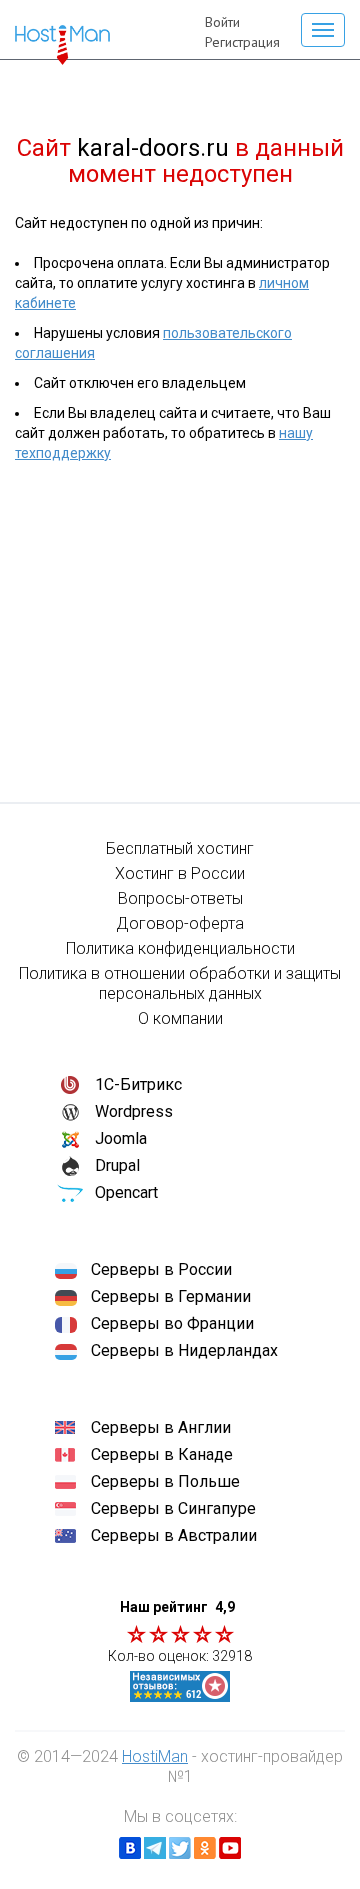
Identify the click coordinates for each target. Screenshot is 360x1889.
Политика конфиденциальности (180, 948)
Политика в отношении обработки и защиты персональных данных (180, 983)
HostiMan (155, 1756)
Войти (222, 22)
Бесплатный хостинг (180, 848)
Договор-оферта (180, 923)
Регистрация (242, 42)
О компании (180, 1018)
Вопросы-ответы (180, 898)
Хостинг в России (180, 873)
